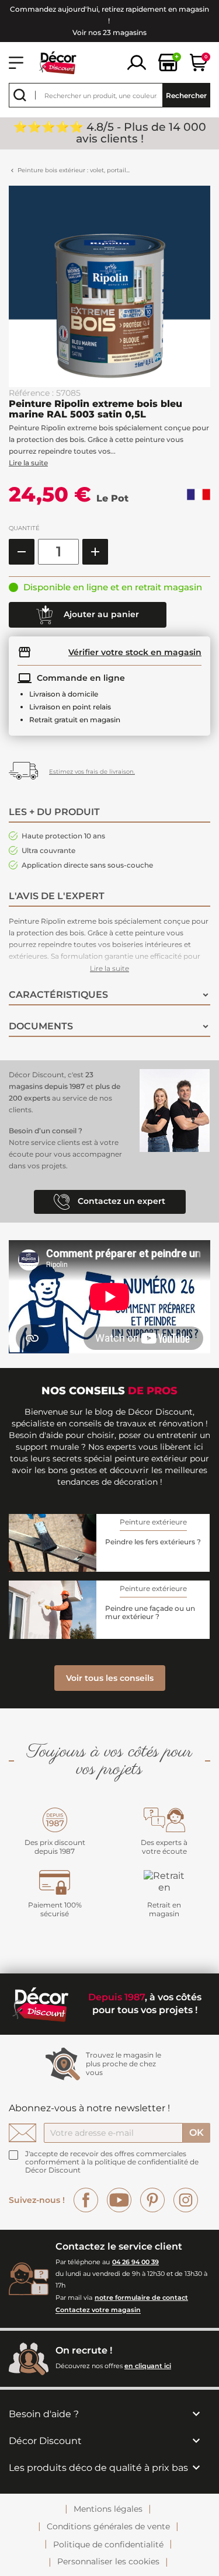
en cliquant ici (148, 2366)
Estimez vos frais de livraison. (92, 772)
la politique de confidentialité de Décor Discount (112, 2166)
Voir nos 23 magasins (109, 32)
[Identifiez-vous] (137, 62)
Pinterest (152, 2200)
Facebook (86, 2200)
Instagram (186, 2200)
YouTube (119, 2200)
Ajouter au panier (100, 614)
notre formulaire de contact (141, 2297)
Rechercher (186, 95)
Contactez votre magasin (98, 2310)
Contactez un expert (120, 1201)
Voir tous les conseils (110, 1678)
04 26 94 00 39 (135, 2262)
